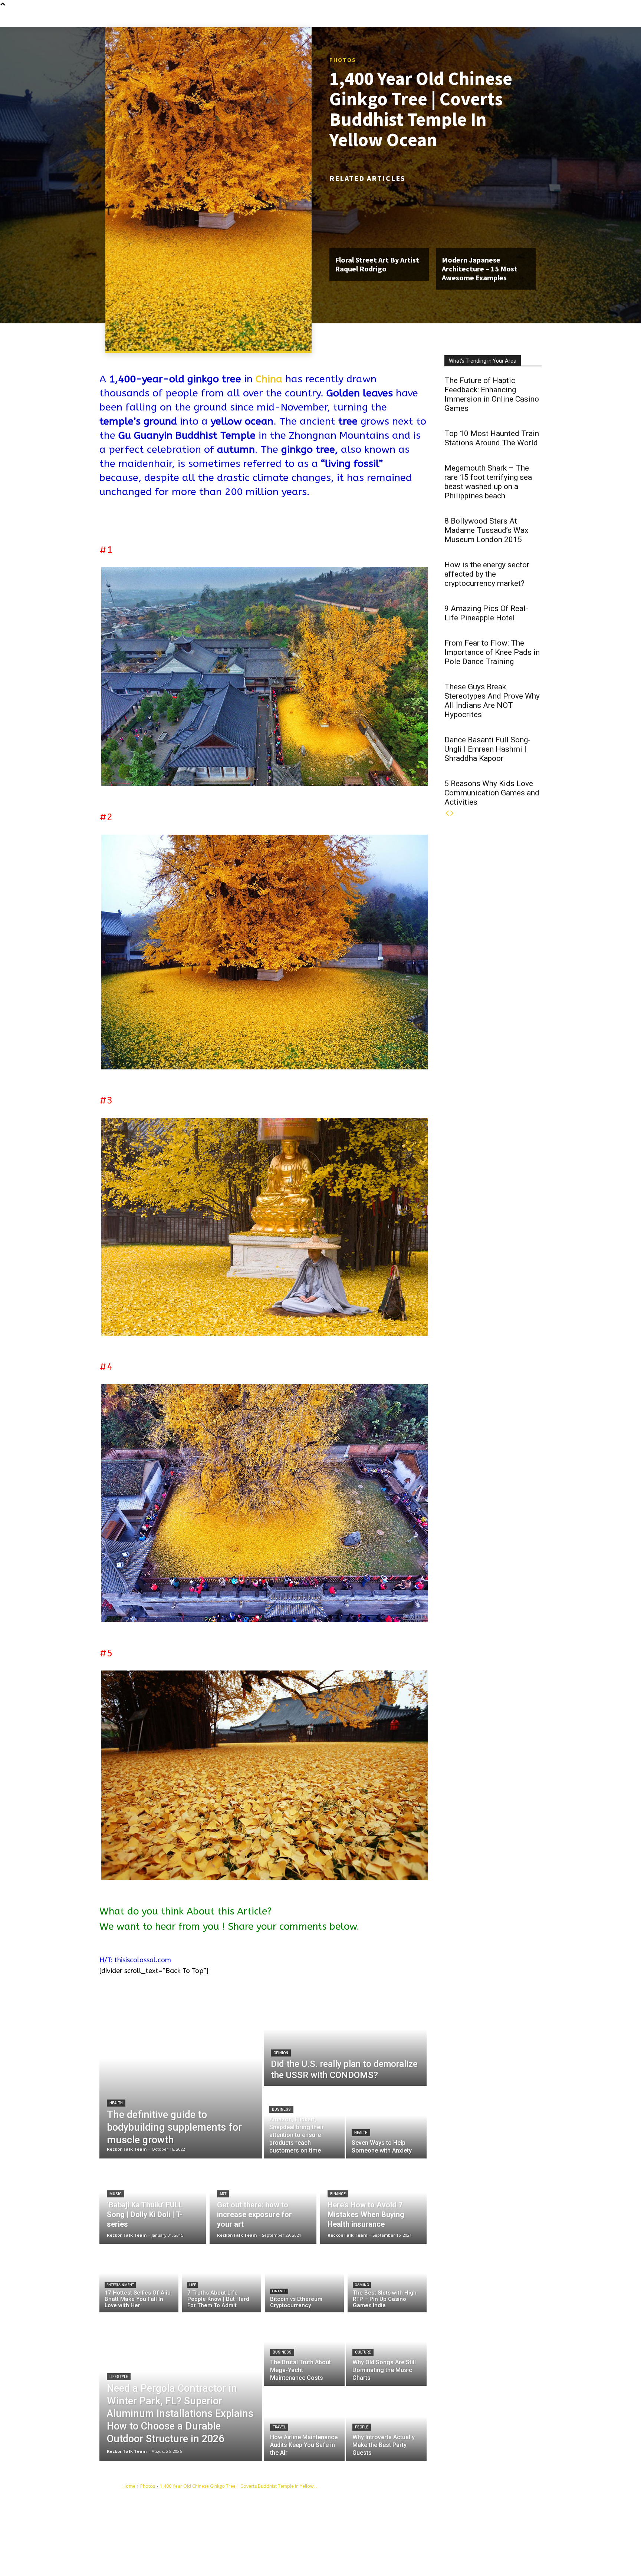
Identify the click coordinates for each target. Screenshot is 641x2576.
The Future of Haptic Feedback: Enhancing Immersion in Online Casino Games (492, 394)
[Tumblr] (461, 2524)
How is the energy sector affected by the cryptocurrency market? (487, 574)
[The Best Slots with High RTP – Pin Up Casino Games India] (387, 2280)
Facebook (437, 2524)
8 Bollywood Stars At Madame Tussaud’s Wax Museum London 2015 (486, 530)
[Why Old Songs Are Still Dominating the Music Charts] (387, 2349)
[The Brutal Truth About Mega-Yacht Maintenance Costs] (304, 2349)
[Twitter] (495, 2524)
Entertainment (120, 2285)
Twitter (510, 2524)
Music (116, 2194)
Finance (338, 2194)
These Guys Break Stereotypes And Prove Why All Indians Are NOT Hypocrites (492, 701)
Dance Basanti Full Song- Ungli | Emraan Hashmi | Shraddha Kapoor (487, 749)
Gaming (362, 2285)
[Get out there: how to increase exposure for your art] (263, 2201)
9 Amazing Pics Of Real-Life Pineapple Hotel (486, 613)
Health (116, 2103)
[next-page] (452, 813)
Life (193, 2285)
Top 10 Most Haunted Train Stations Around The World (492, 438)
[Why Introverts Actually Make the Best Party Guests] (387, 2424)
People (362, 2427)
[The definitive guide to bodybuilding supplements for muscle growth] (181, 2075)
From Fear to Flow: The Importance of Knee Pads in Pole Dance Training (492, 652)
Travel (279, 2427)
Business (281, 2109)
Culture (363, 2352)
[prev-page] (447, 813)
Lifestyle (119, 2377)
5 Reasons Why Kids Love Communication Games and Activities (492, 793)
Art (223, 2194)
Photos (343, 60)
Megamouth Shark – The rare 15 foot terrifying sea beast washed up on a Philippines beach (488, 482)
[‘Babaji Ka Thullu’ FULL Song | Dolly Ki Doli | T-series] (153, 2201)
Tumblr (475, 2524)
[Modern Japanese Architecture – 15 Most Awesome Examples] (486, 218)
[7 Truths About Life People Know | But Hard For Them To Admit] (222, 2280)
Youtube (436, 2535)
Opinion (281, 2053)
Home (129, 2486)
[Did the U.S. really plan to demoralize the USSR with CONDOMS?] (345, 2039)
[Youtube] (419, 2536)
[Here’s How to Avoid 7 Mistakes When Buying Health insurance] (373, 2201)
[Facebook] (419, 2524)
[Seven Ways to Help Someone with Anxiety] (387, 2123)
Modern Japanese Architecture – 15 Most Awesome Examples (480, 269)
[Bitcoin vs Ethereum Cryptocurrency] (304, 2280)
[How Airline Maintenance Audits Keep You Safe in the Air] (304, 2424)
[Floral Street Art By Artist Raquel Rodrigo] (379, 218)
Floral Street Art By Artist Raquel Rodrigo (377, 264)
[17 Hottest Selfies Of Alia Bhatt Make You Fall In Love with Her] (139, 2280)
